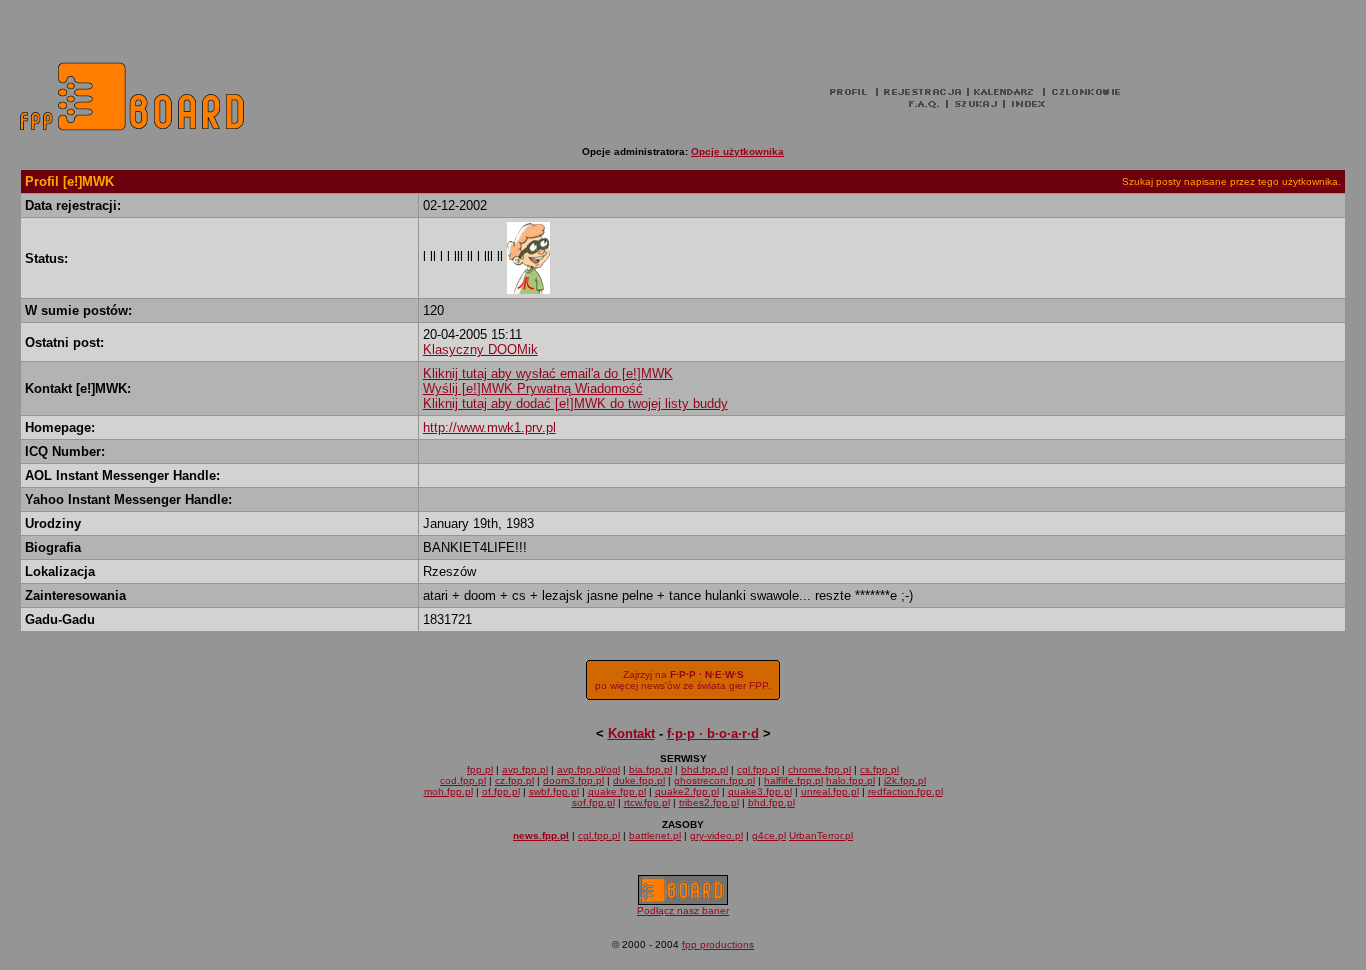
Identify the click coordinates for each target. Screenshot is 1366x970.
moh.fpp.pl (448, 791)
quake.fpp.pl (617, 791)
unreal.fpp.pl (830, 791)
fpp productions (718, 944)
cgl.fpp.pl (758, 769)
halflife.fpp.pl (793, 780)
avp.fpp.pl (525, 769)
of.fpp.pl (501, 791)
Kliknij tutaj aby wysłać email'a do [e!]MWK (548, 373)
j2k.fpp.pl (905, 780)
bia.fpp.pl (650, 769)
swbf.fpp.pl (554, 791)
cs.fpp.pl (879, 769)
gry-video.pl (716, 835)
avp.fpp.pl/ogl (588, 769)
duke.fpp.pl (639, 780)
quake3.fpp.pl (760, 791)
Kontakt (631, 733)
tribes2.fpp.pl (709, 802)
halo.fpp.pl (850, 780)
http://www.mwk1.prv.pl (489, 427)
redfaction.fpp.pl (905, 791)
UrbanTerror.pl (821, 835)
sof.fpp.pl (593, 802)
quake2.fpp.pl (687, 791)
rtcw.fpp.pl (647, 802)
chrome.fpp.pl (819, 769)
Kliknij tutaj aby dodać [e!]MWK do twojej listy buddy (575, 403)
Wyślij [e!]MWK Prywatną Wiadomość (533, 388)
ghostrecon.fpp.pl (714, 780)
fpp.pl (480, 769)
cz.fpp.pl (514, 780)
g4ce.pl (769, 835)
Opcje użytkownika (737, 151)
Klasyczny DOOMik (480, 349)
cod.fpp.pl (463, 780)
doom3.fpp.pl (573, 780)
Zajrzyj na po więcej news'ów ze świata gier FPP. (683, 680)
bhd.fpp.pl (704, 769)
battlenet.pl (655, 835)
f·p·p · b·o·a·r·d (713, 733)
